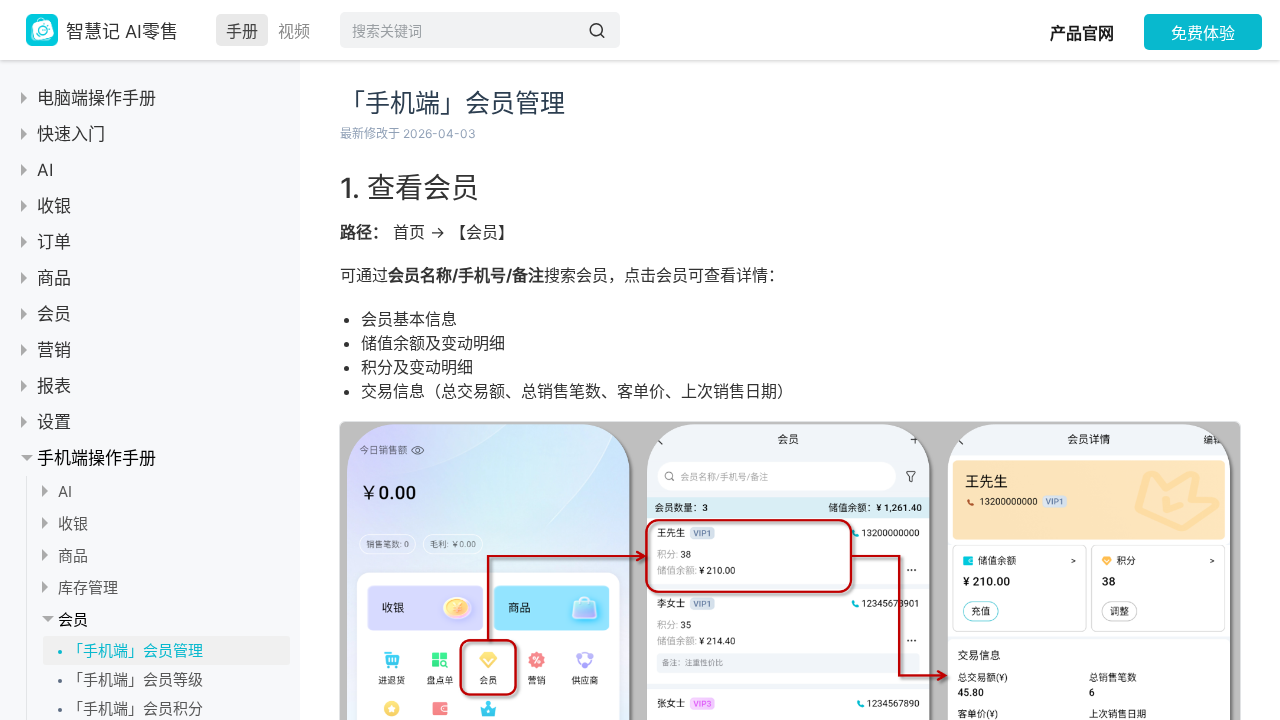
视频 (294, 31)
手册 (242, 31)
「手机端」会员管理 (135, 650)
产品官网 (1082, 33)
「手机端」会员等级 (135, 679)
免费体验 (1203, 33)
